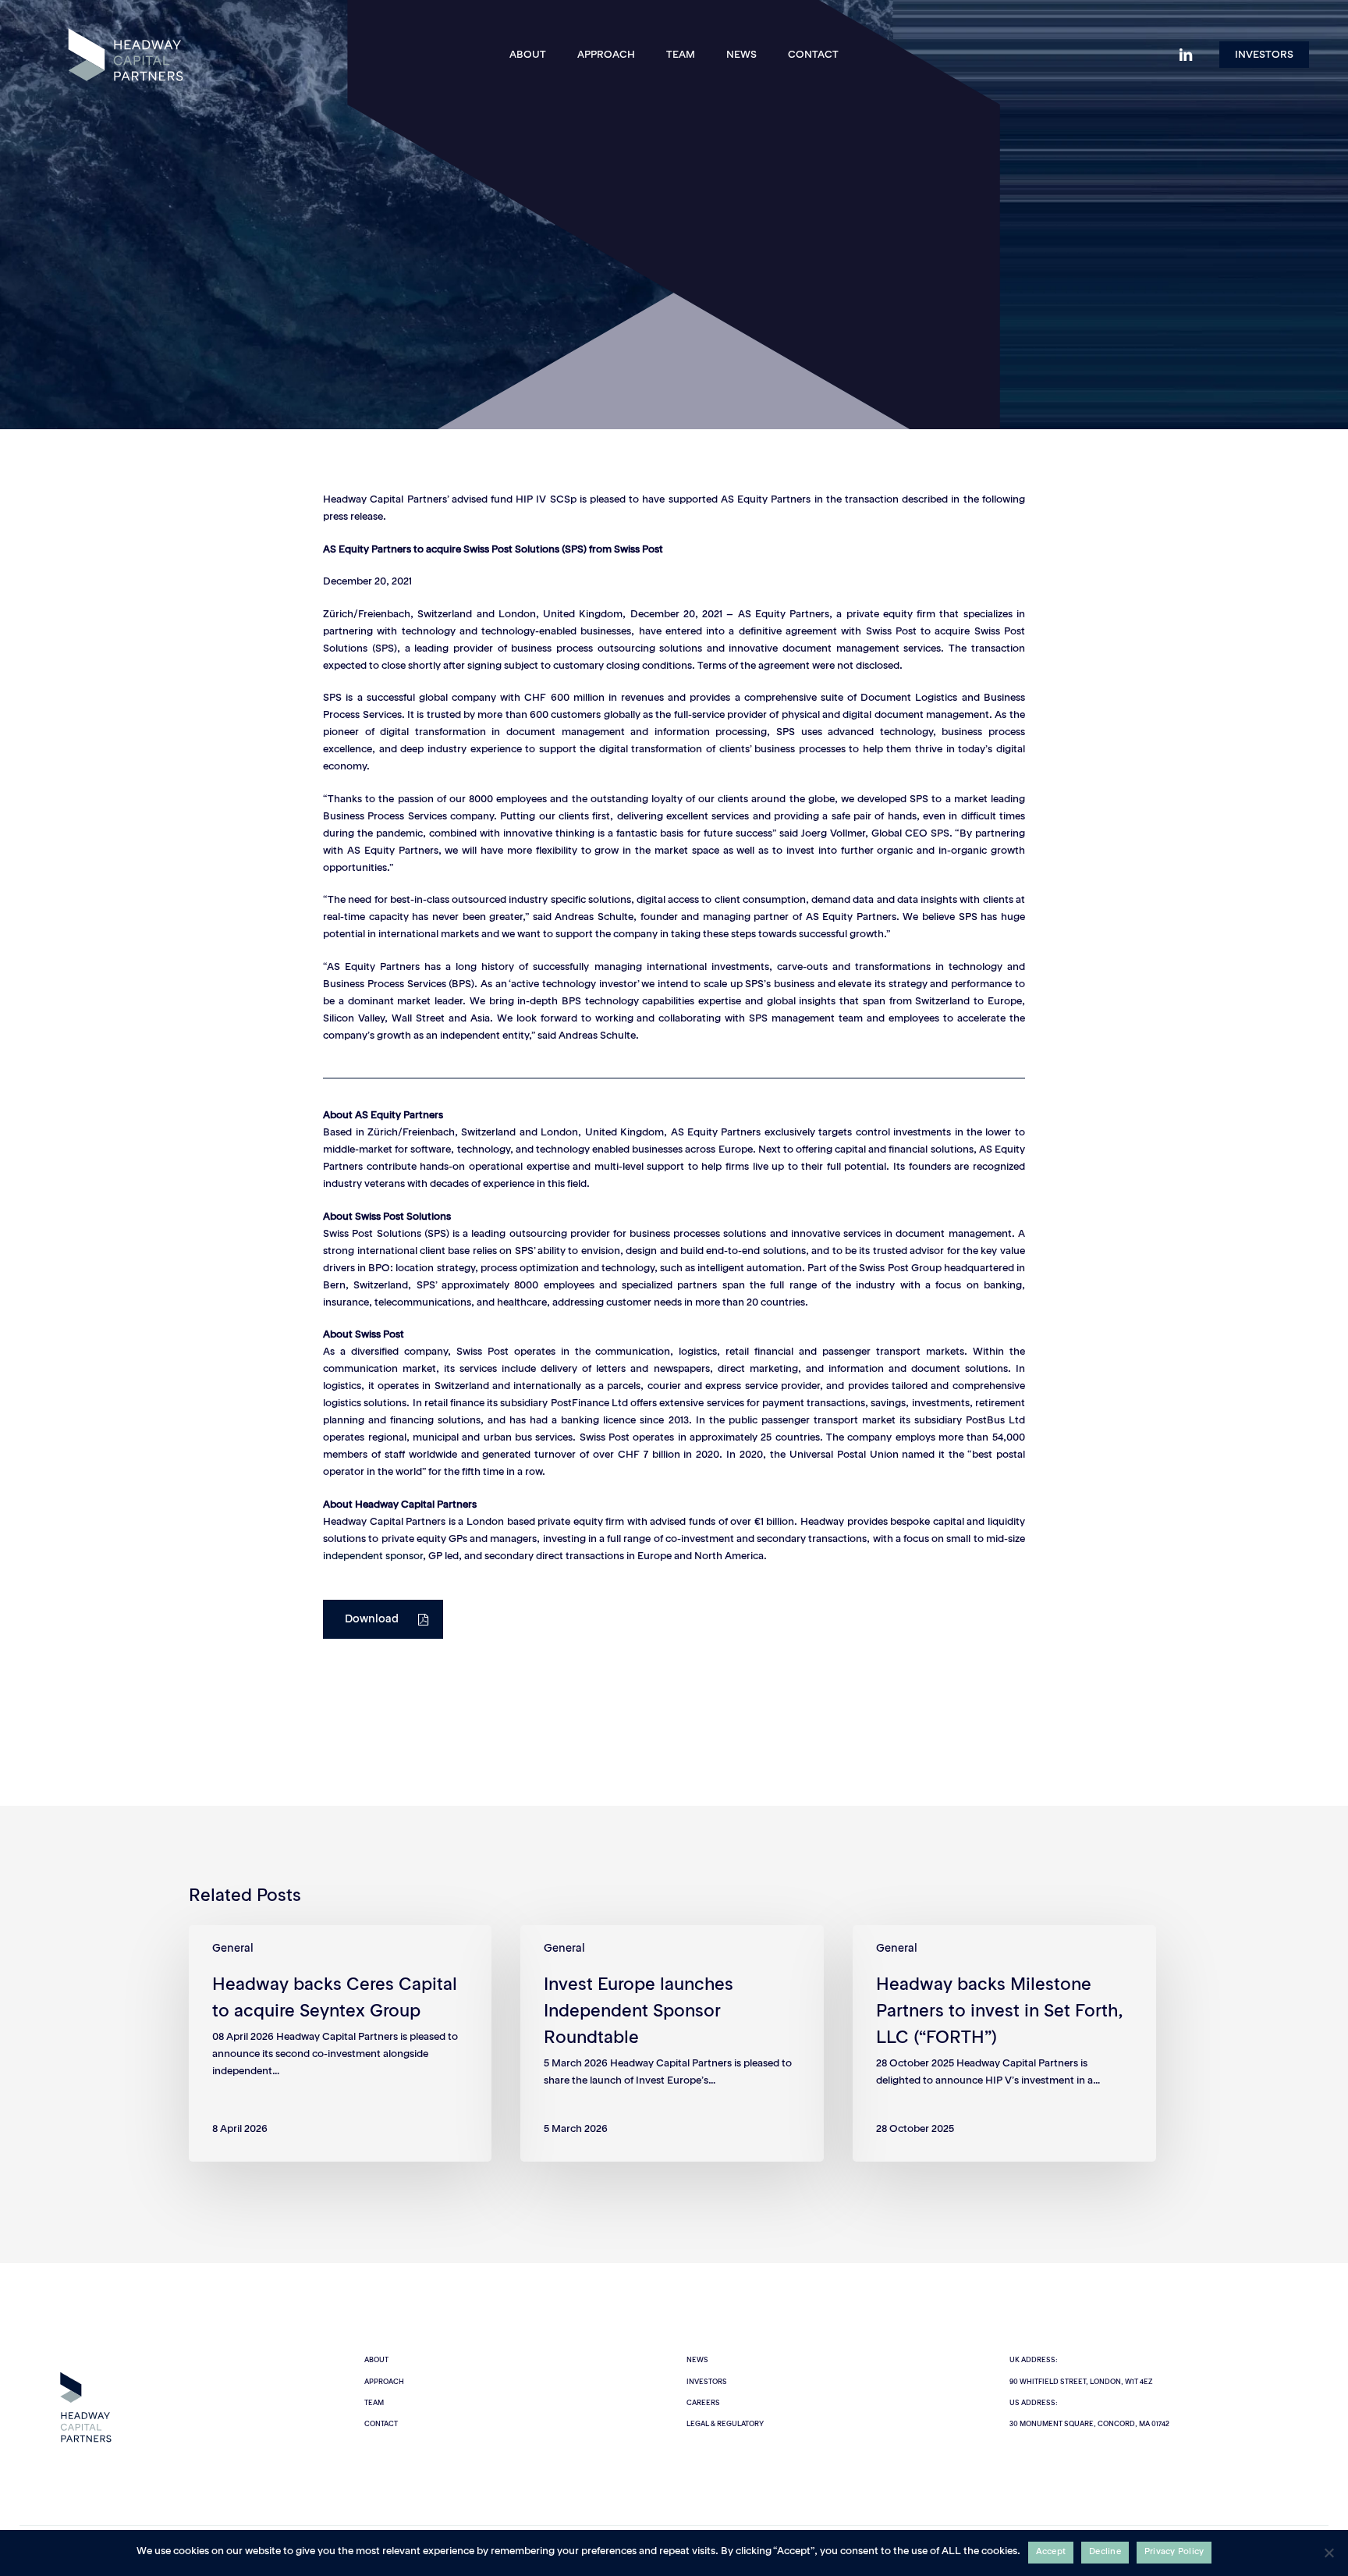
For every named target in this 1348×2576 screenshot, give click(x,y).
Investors (707, 2382)
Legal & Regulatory (725, 2424)
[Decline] (1328, 2553)
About (376, 2360)
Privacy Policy (1174, 2552)
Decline (1105, 2552)
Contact (381, 2424)
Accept (1051, 2552)
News (697, 2360)
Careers (703, 2403)
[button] (383, 1619)
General (674, 326)
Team (374, 2403)
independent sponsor (373, 1556)
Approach (384, 2382)
